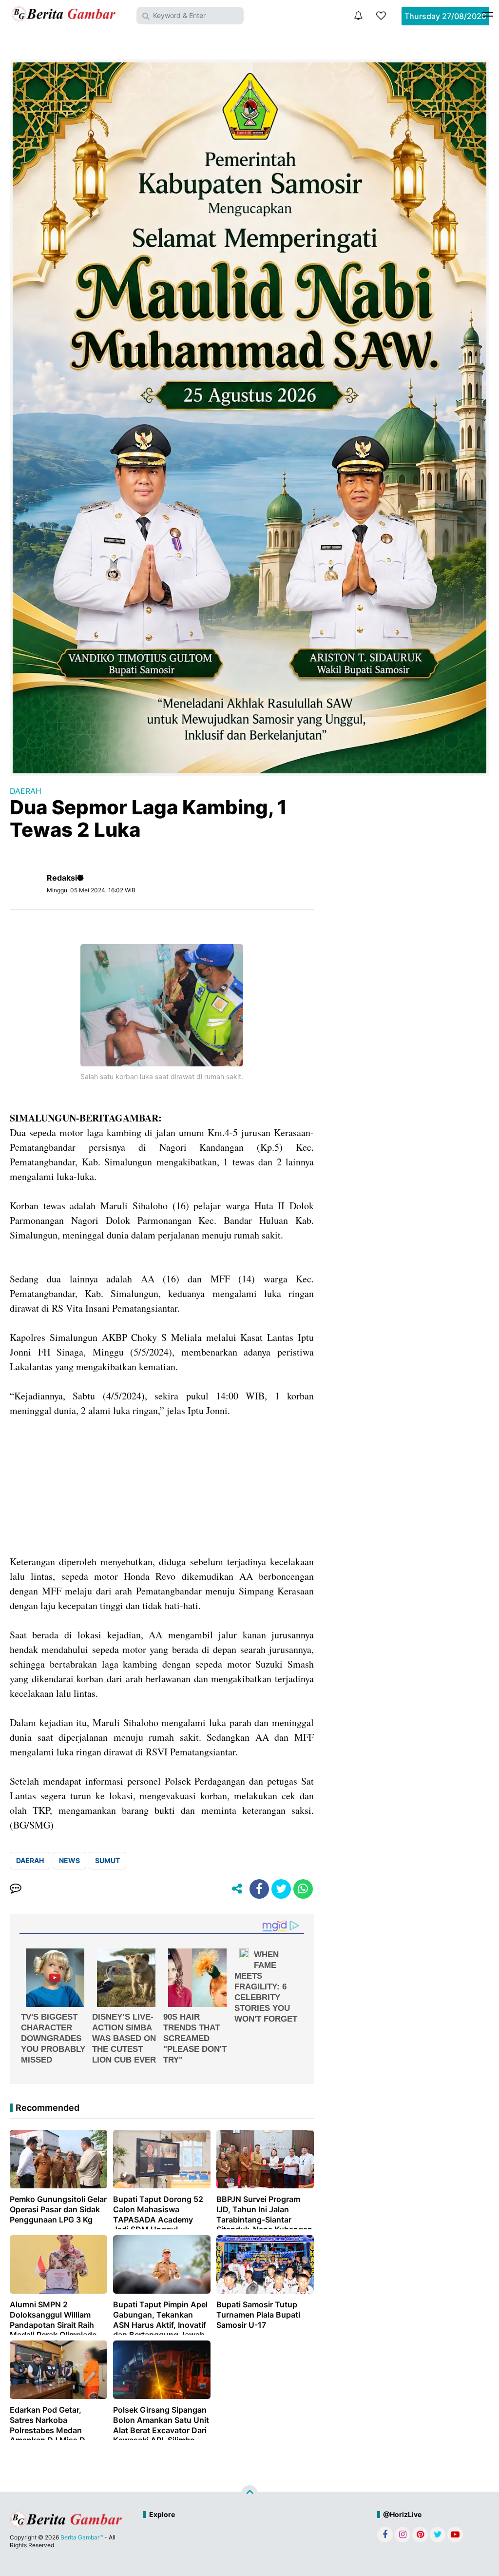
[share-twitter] (281, 1889)
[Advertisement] (162, 1486)
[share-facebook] (259, 1889)
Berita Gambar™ (82, 2537)
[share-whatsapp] (303, 1889)
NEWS (69, 1860)
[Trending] (381, 16)
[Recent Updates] (358, 16)
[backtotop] (249, 2494)
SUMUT (107, 1860)
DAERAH (26, 791)
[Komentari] (16, 1889)
